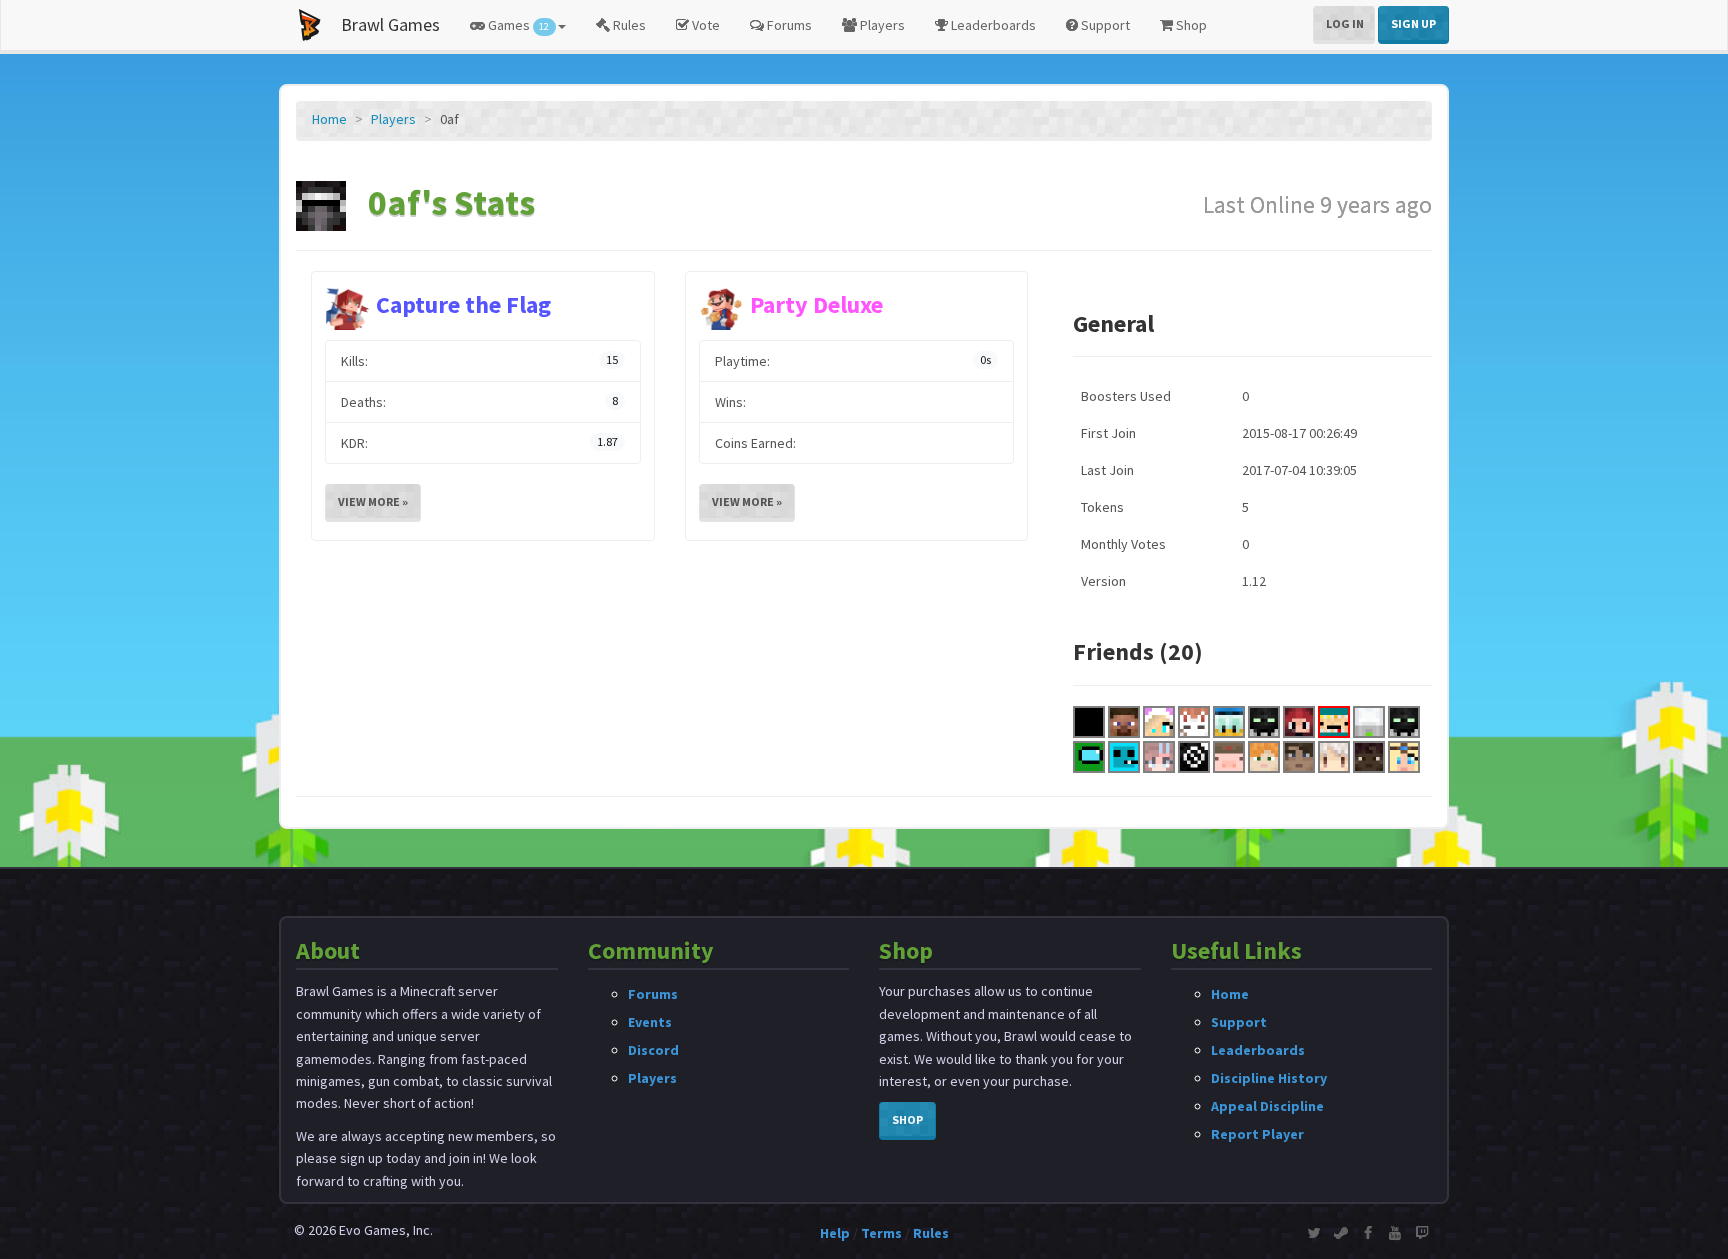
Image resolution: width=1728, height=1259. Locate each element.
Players (881, 25)
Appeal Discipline (1267, 1106)
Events (650, 1022)
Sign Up (1413, 23)
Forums (788, 25)
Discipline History (1269, 1078)
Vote (704, 25)
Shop (1190, 25)
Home (329, 119)
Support (1104, 25)
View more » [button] (373, 501)
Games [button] (517, 25)
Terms (881, 1233)
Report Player (1257, 1134)
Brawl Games (390, 24)
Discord (653, 1050)
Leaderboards (992, 25)
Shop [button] (907, 1119)
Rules (628, 25)
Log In (1345, 23)
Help (835, 1233)
